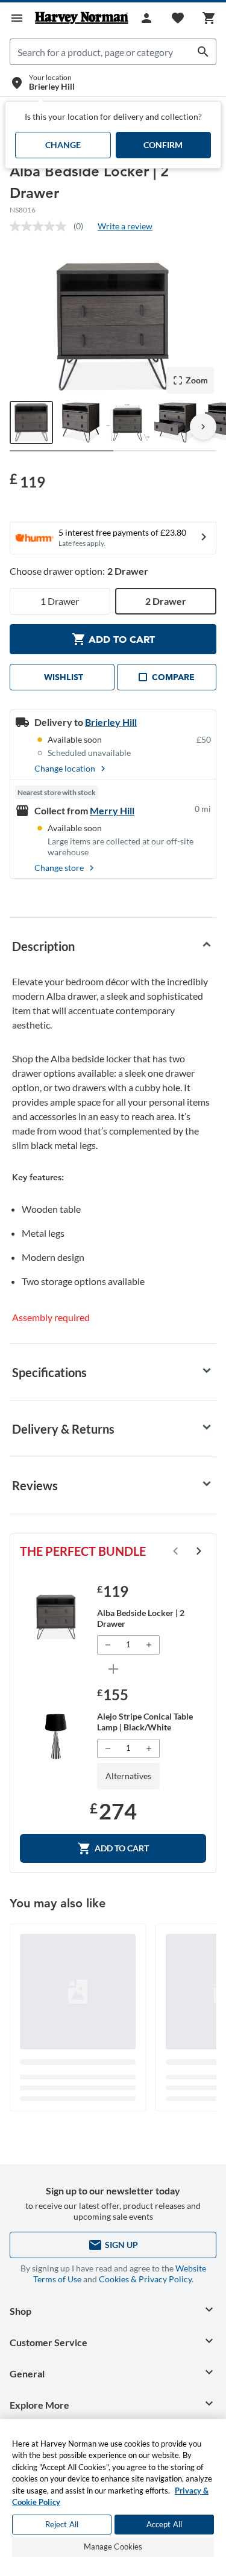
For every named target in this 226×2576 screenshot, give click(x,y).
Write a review (125, 226)
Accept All (164, 2524)
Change (63, 145)
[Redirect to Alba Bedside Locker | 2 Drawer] (56, 1617)
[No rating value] (42, 226)
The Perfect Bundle (83, 1551)
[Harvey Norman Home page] (82, 18)
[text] (27, 481)
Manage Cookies (113, 2547)
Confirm (163, 145)
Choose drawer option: (79, 571)
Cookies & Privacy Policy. (146, 2279)
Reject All (62, 2524)
